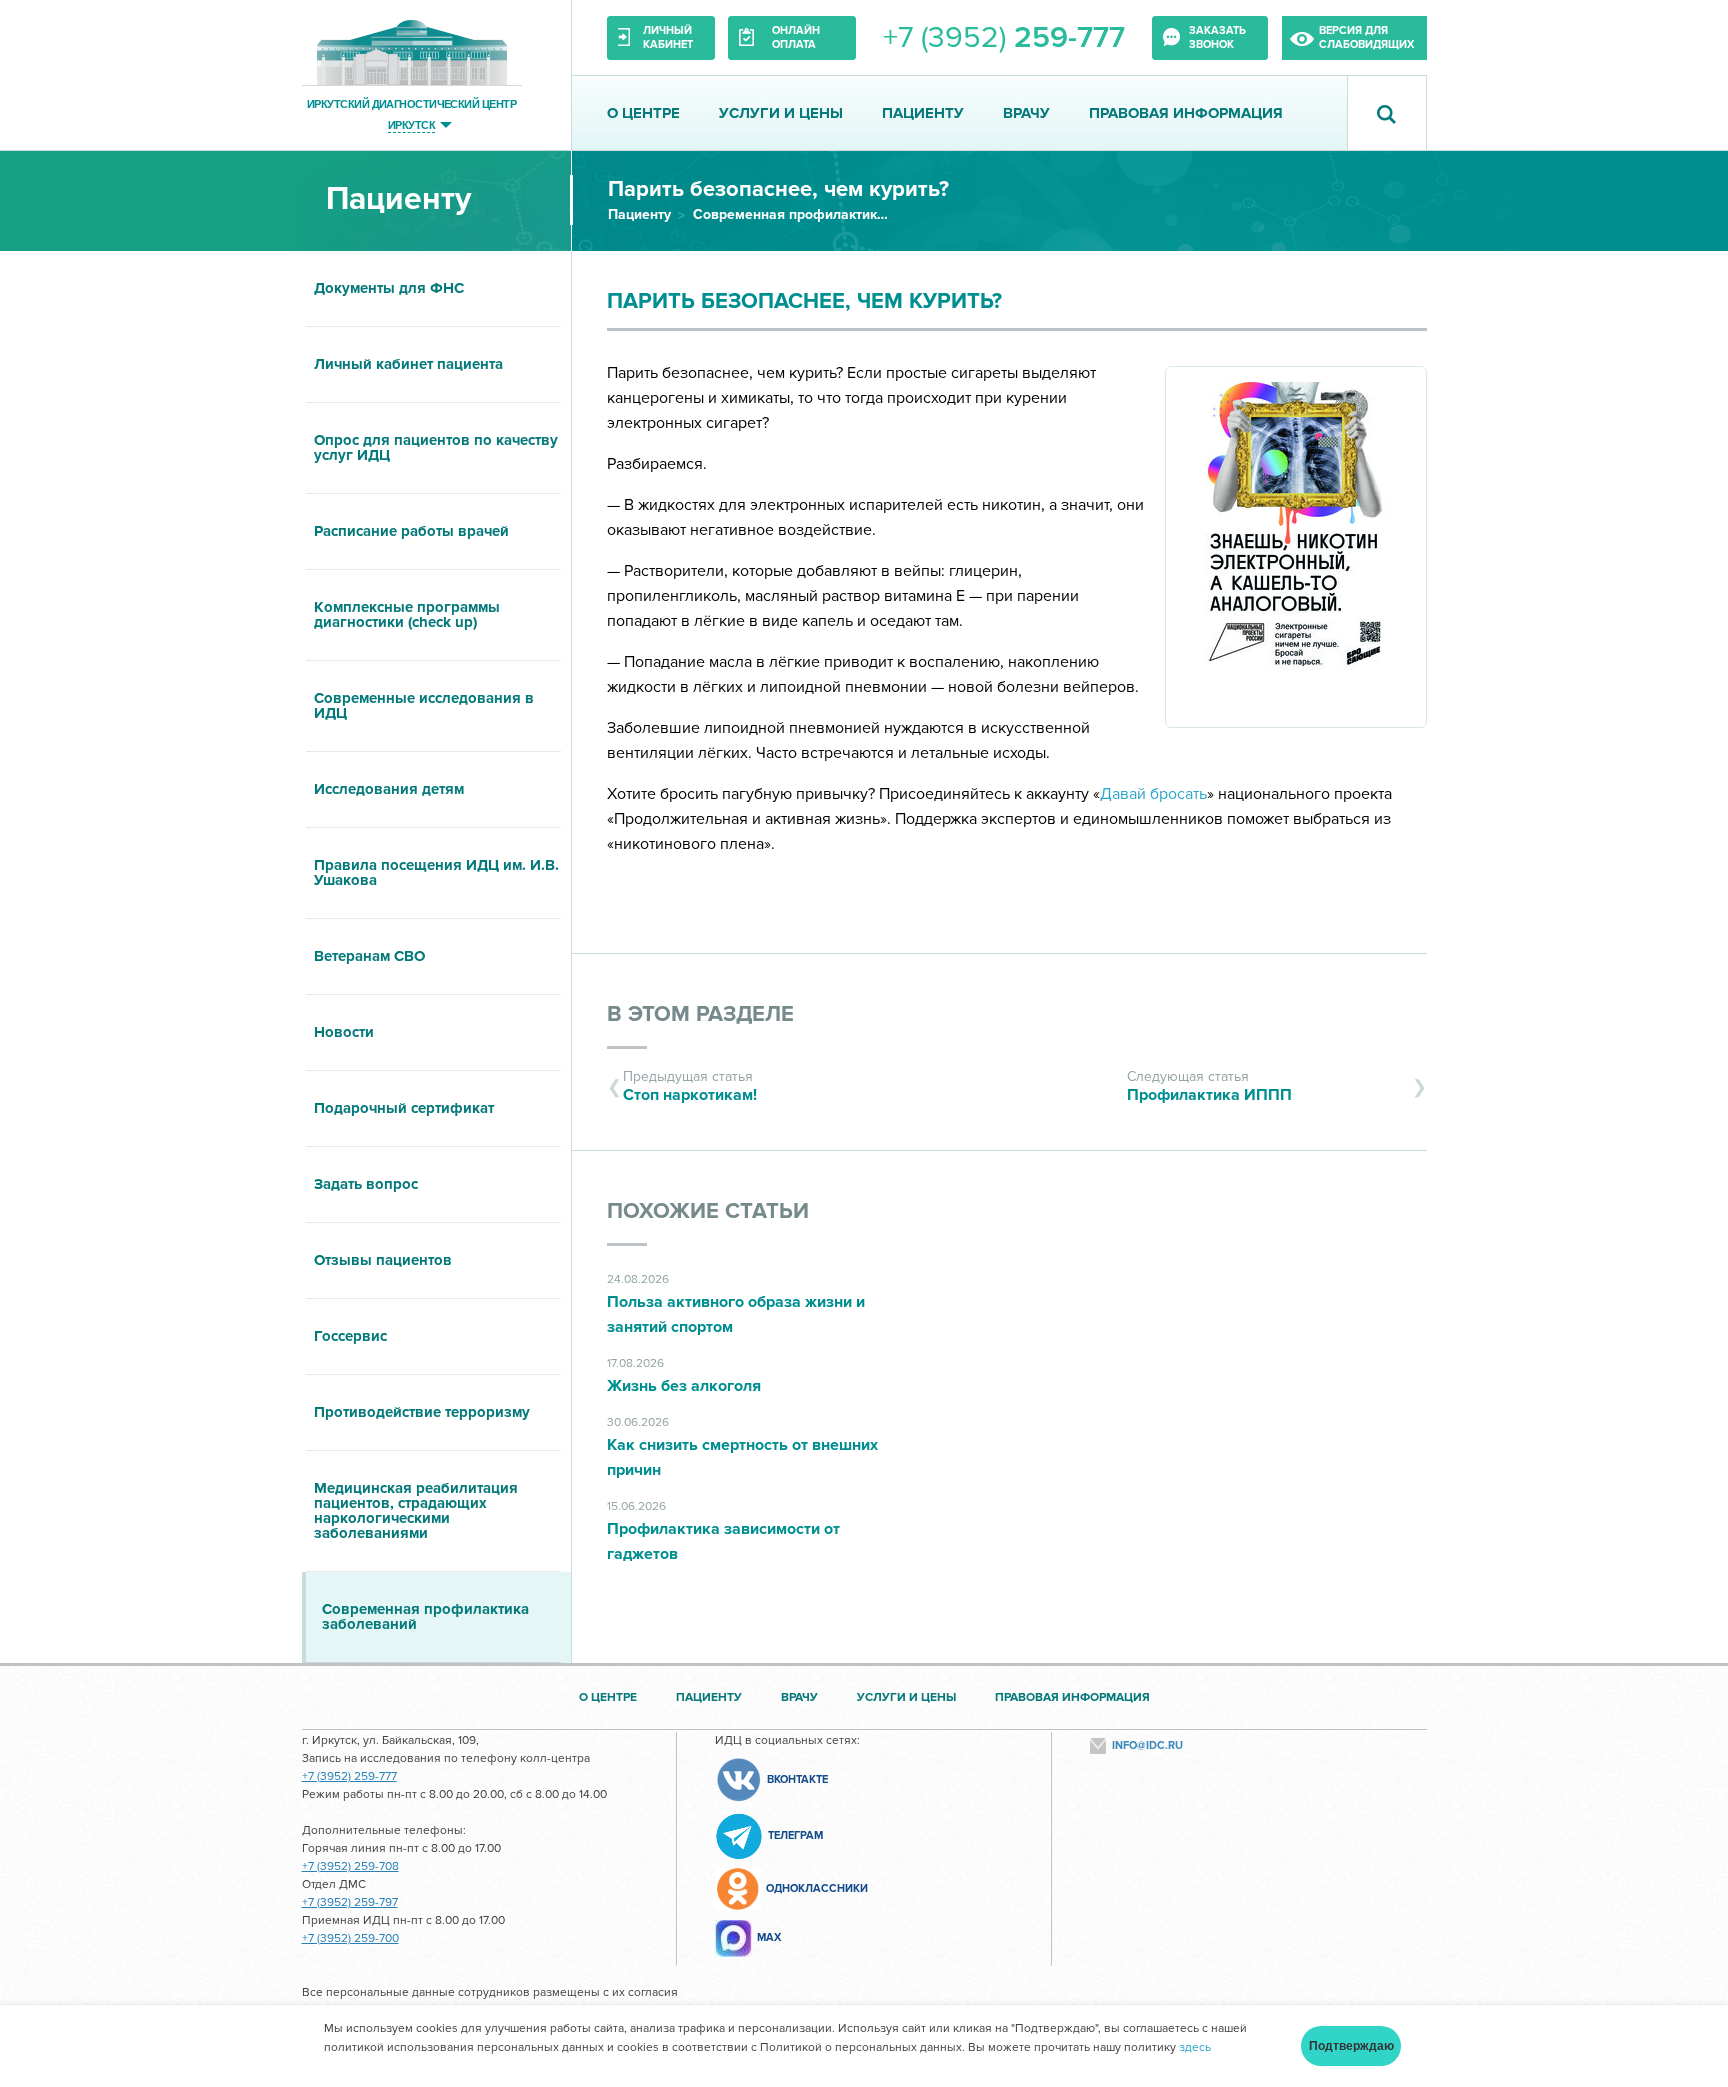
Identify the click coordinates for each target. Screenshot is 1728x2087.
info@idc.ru (1147, 1745)
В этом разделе (700, 1014)
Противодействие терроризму (422, 1412)
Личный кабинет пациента (408, 364)
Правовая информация (1186, 113)
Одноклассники (817, 1888)
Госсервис (350, 1336)
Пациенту (923, 113)
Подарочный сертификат (404, 1108)
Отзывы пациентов (383, 1260)
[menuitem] (436, 289)
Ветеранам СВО (369, 956)
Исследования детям (389, 789)
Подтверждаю (1351, 2046)
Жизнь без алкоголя (684, 1386)
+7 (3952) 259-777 (349, 1776)
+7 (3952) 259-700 (350, 1938)
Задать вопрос (366, 1184)
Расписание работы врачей (411, 531)
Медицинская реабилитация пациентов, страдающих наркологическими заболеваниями (416, 1510)
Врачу (1026, 113)
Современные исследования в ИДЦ (424, 705)
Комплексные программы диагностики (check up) (407, 614)
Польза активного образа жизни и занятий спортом (736, 1314)
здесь (1195, 2047)
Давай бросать (1153, 794)
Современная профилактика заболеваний (793, 214)
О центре (643, 113)
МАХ (769, 1937)
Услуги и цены (781, 113)
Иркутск (411, 124)
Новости (344, 1032)
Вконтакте (797, 1779)
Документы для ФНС (389, 288)
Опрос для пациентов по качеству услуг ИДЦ (436, 447)
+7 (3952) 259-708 (350, 1866)
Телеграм (795, 1835)
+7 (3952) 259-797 (350, 1902)
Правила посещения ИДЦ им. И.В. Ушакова (436, 872)
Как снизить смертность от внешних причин (742, 1457)
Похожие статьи (708, 1211)
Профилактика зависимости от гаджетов (723, 1541)
